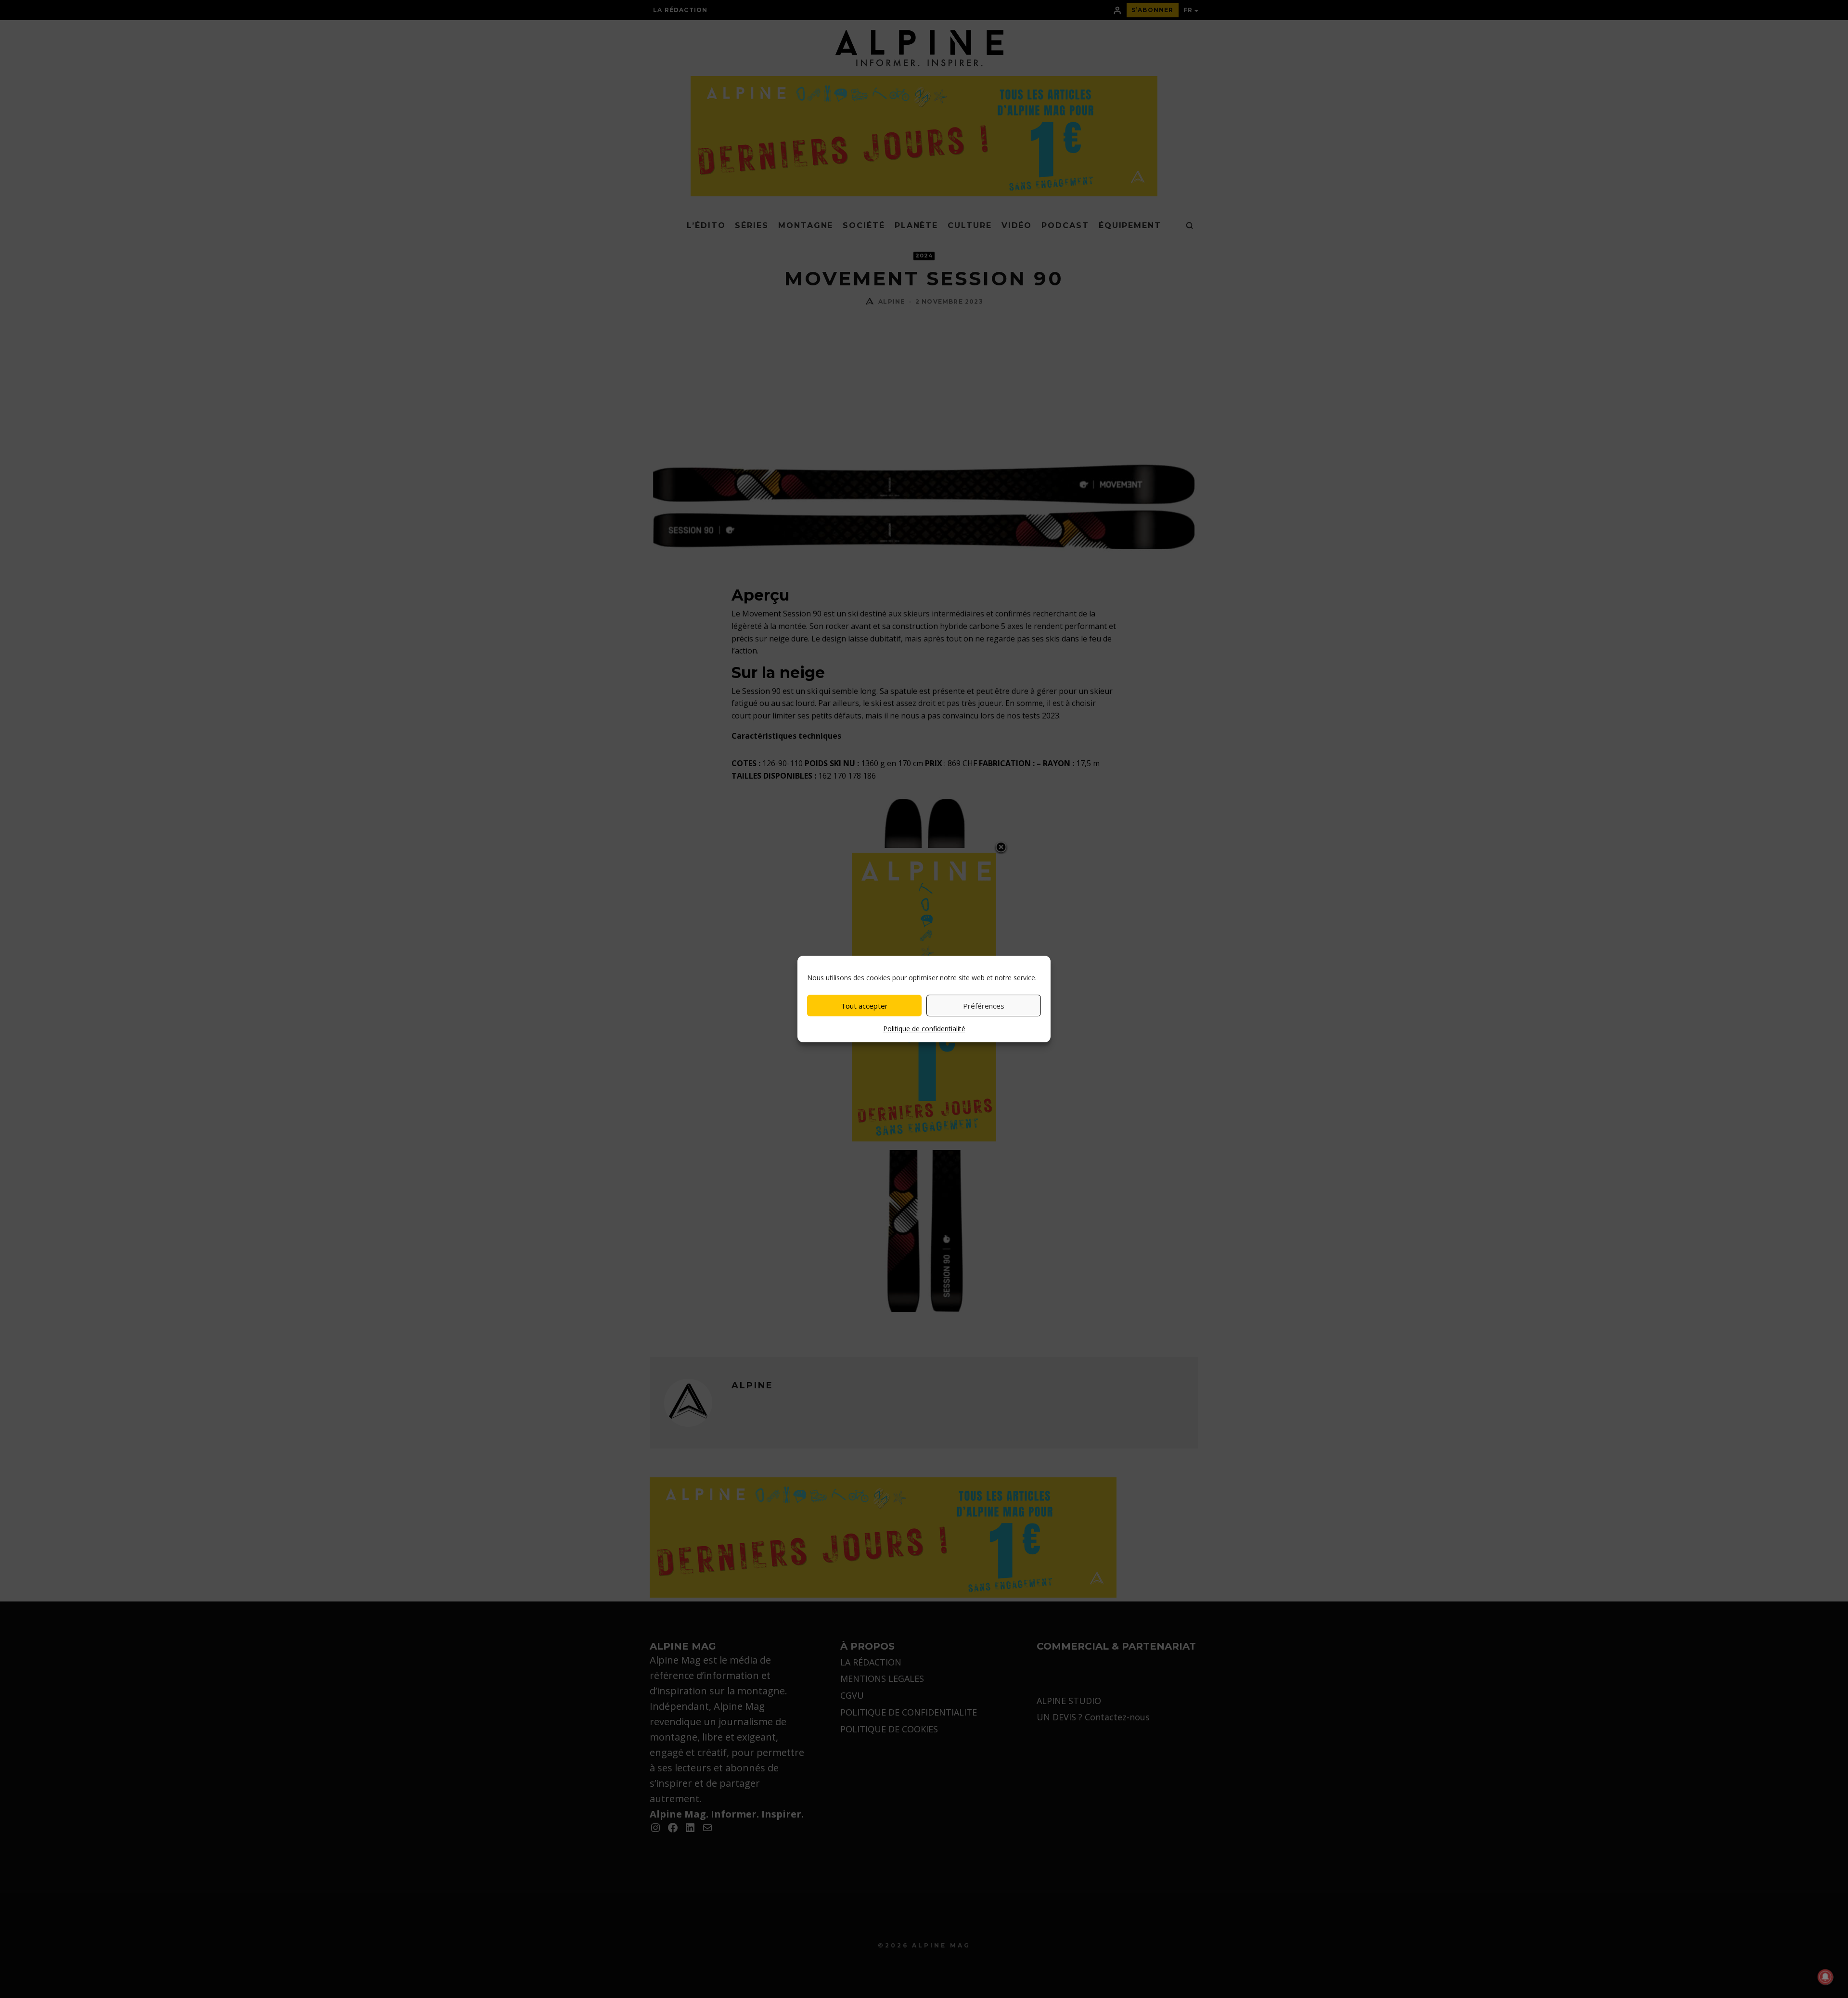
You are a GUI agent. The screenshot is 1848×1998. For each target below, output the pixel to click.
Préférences (984, 1006)
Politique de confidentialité (924, 1029)
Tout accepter (864, 1006)
